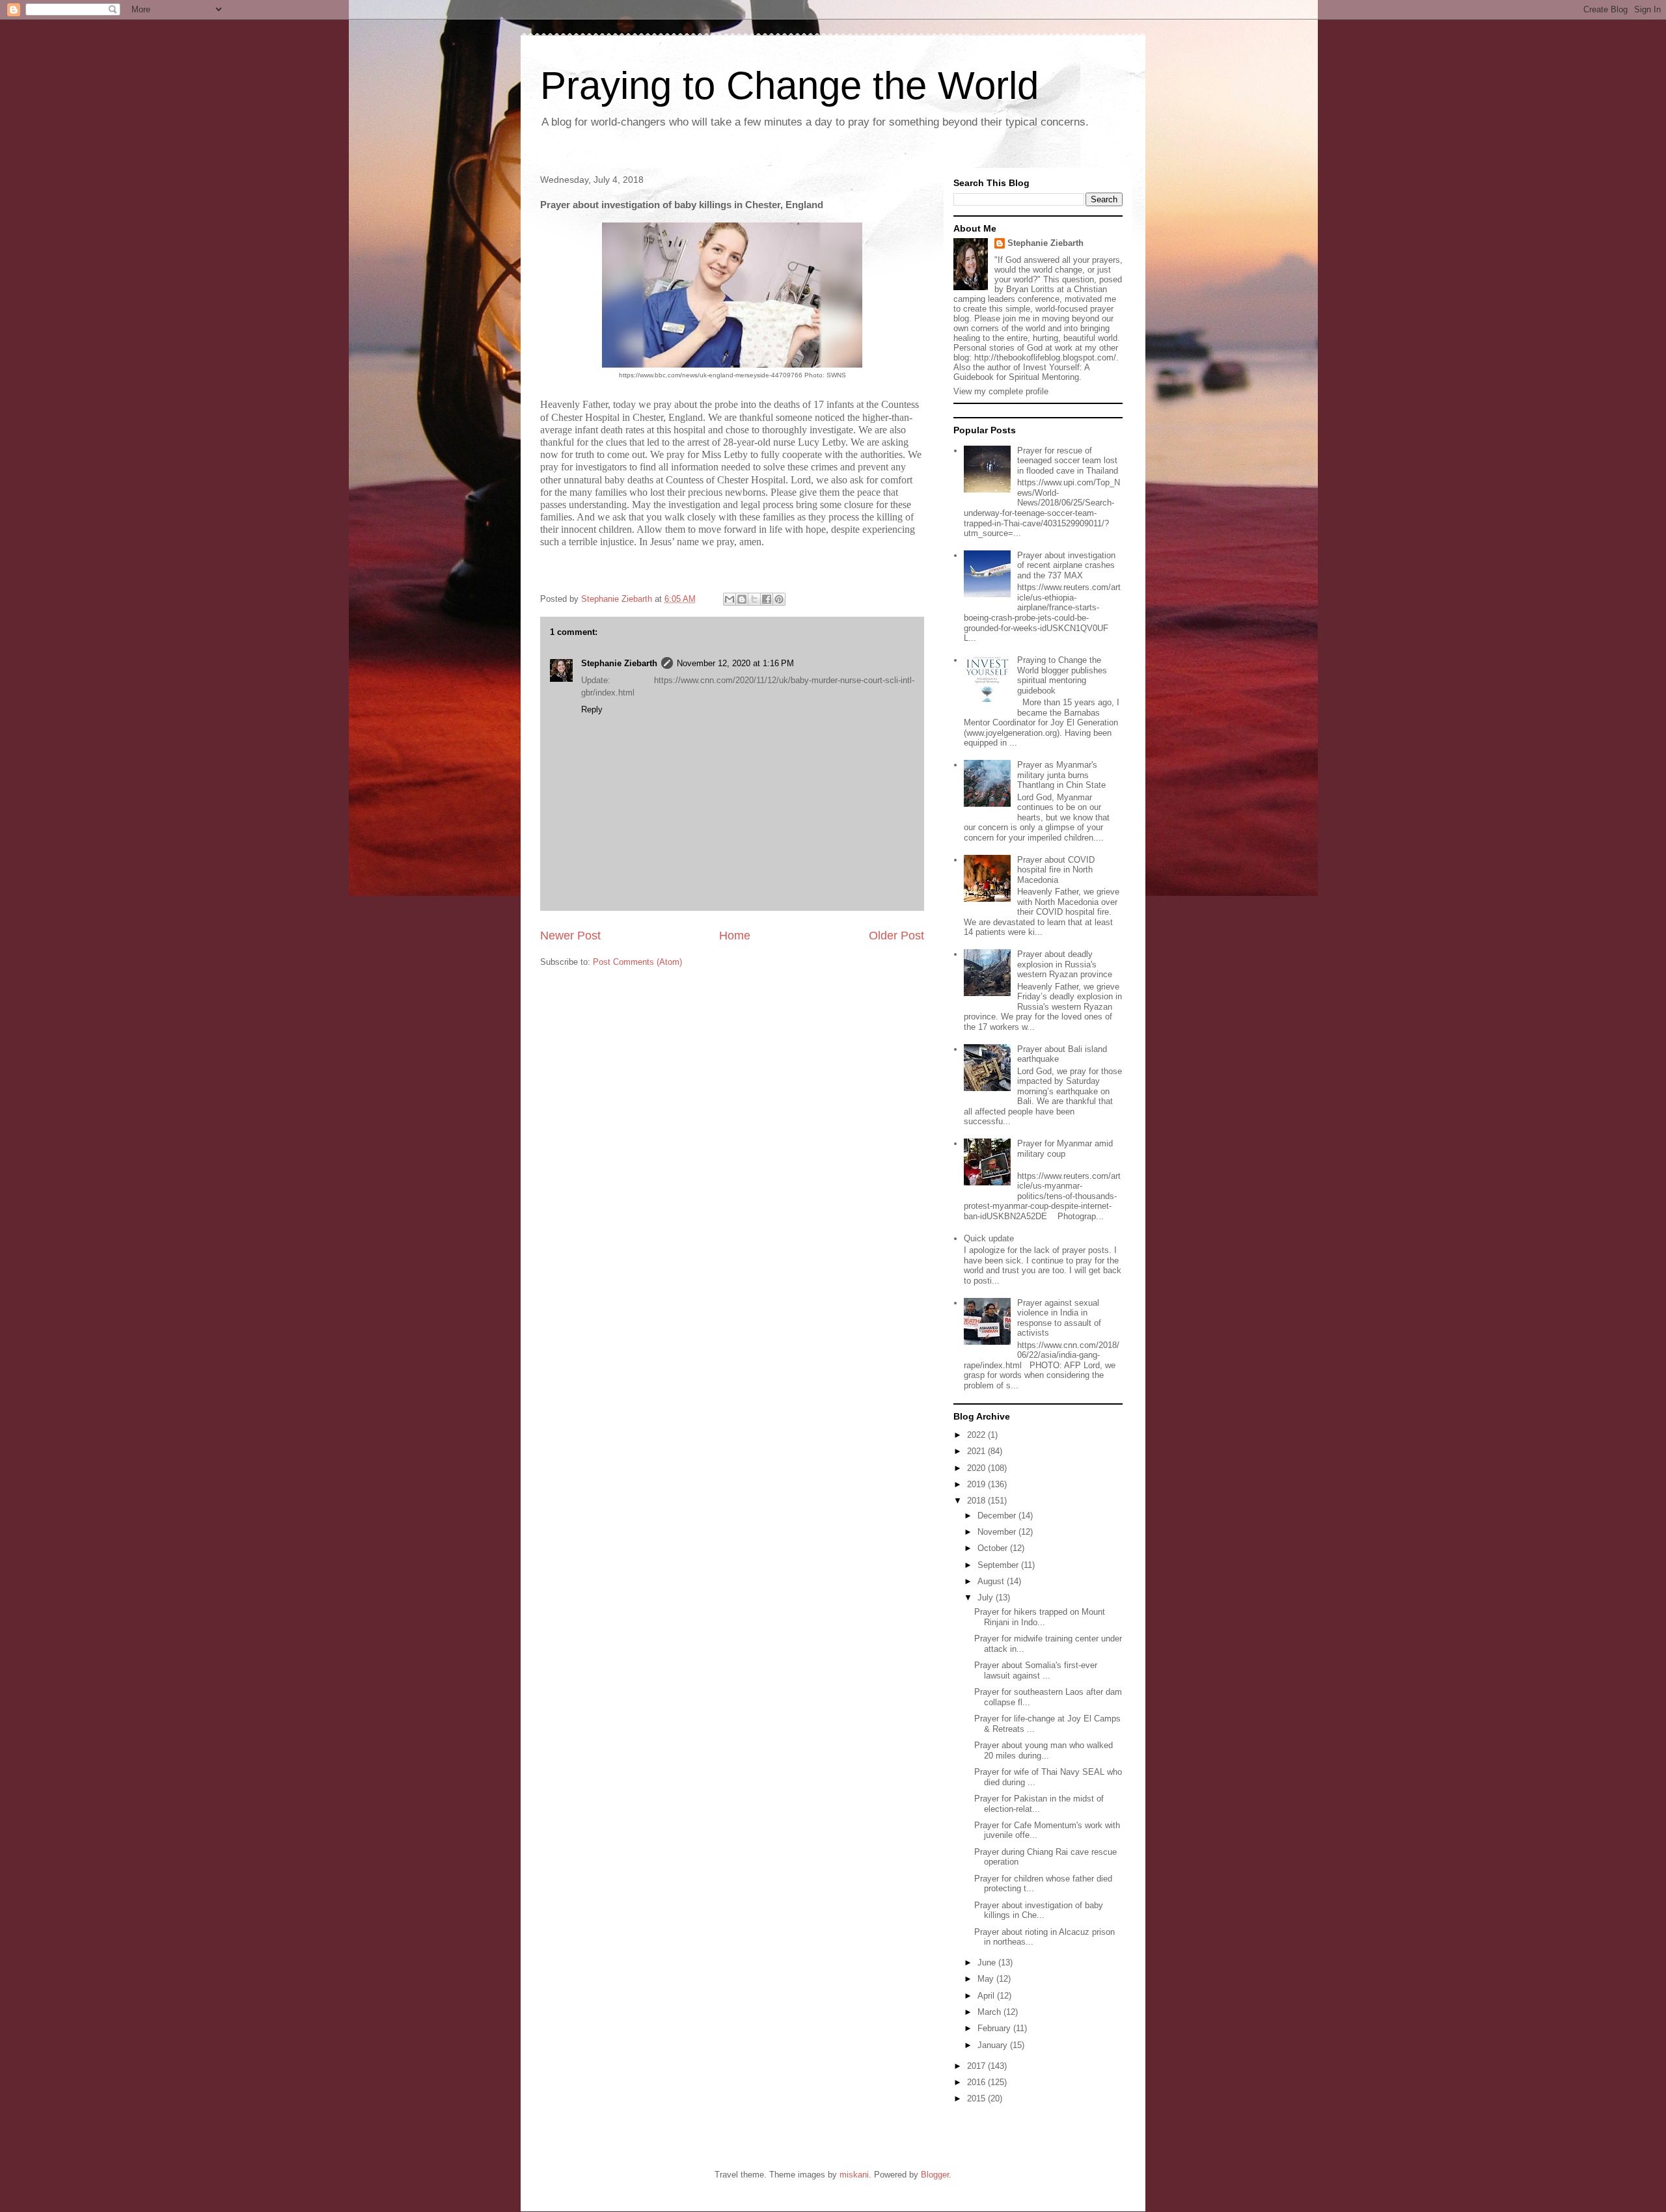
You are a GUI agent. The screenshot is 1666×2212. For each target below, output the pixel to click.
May (987, 1979)
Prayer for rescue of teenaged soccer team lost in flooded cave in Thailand (1068, 461)
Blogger (935, 2175)
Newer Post (570, 936)
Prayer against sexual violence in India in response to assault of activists (1059, 1318)
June (988, 1962)
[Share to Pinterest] (779, 599)
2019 (977, 1484)
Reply (592, 709)
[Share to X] (754, 599)
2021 (977, 1451)
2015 (977, 2098)
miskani (854, 2175)
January (994, 2045)
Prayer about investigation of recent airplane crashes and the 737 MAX (1066, 565)
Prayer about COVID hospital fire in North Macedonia (1056, 870)
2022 (977, 1435)
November (998, 1532)
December (998, 1516)
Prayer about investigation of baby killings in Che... (1039, 1910)
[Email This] (730, 599)
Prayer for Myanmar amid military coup (1065, 1149)
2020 (977, 1468)
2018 (977, 1501)
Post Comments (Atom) (637, 962)
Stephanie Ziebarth (619, 663)
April (987, 1996)
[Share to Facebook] (767, 599)
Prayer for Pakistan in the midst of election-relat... (1039, 1804)
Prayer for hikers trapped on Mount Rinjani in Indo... (1040, 1617)
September (999, 1565)
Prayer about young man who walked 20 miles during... (1044, 1750)
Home (735, 936)
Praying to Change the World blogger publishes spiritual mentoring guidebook (1062, 675)
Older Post (896, 936)
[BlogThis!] (742, 599)
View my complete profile (1001, 391)
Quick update (989, 1238)
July (987, 1598)
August (992, 1581)
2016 (977, 2082)
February (995, 2028)
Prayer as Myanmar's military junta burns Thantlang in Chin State (1061, 775)
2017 (977, 2066)
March (990, 2012)
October (994, 1548)
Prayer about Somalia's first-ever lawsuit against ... (1036, 1670)
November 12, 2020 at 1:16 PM (735, 663)
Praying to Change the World (789, 86)
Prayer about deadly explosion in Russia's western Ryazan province (1065, 964)
